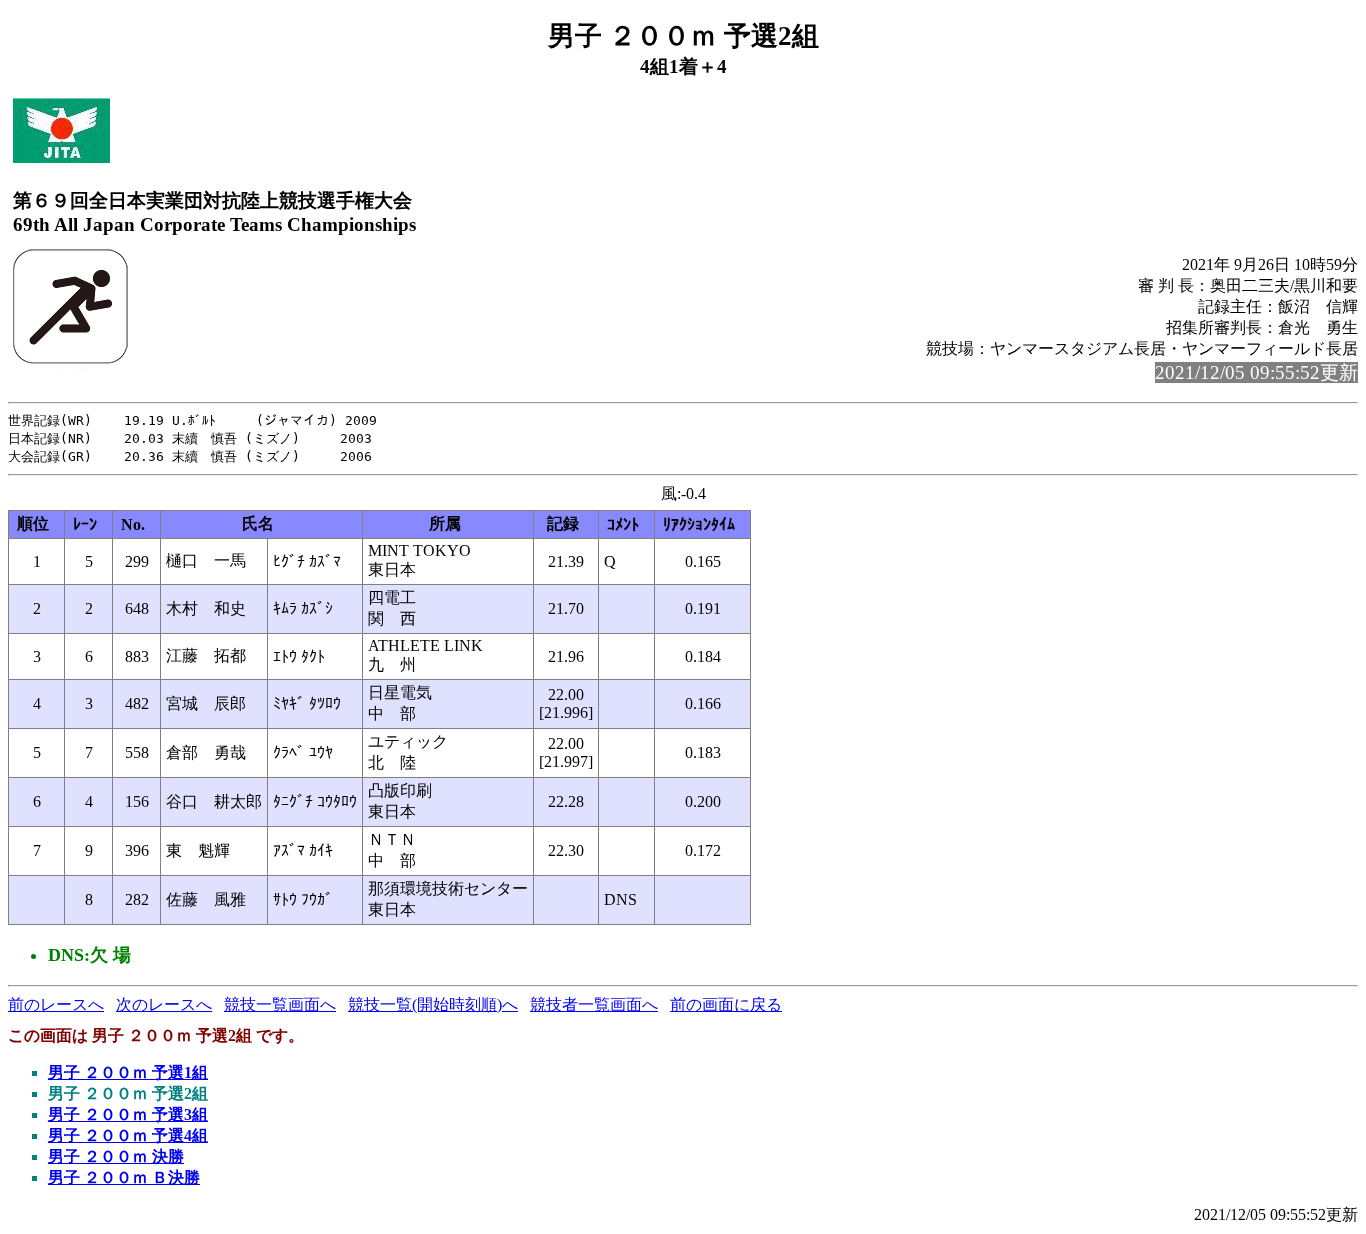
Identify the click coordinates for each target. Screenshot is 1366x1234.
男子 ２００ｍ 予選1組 (128, 1072)
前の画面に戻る (726, 1004)
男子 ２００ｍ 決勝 (116, 1156)
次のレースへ (164, 1004)
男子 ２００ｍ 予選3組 (128, 1114)
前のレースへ (56, 1004)
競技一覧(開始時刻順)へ (433, 1004)
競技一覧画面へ (280, 1004)
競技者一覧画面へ (594, 1004)
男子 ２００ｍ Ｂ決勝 (124, 1177)
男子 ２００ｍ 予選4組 (128, 1135)
